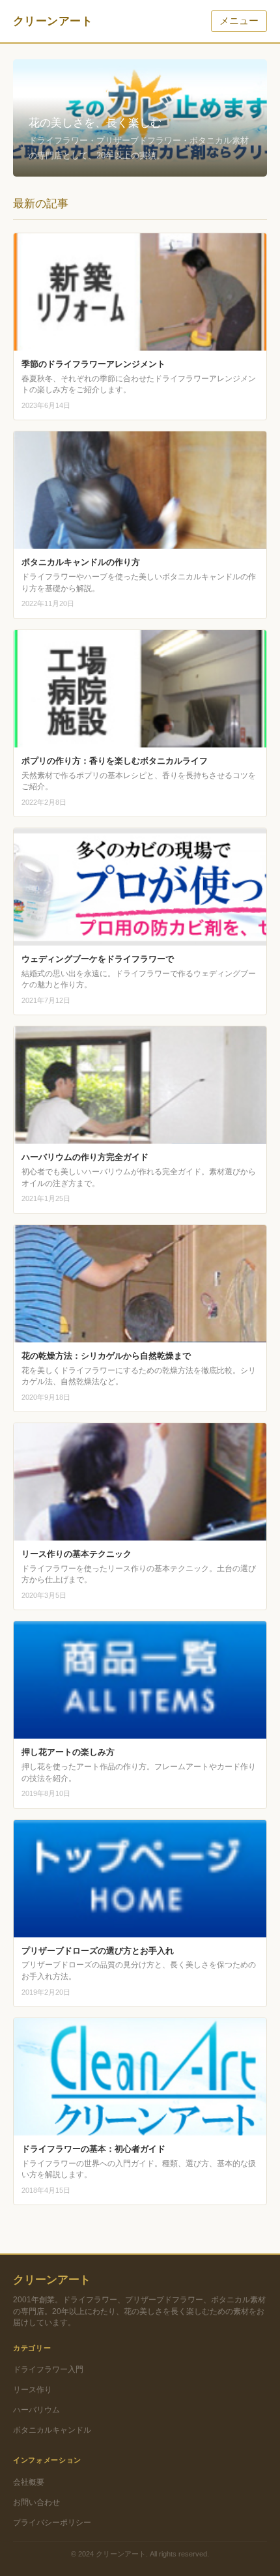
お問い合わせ (36, 2502)
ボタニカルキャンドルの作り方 (81, 562)
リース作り (33, 2389)
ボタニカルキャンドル (52, 2430)
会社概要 (29, 2482)
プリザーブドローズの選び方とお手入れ (98, 1951)
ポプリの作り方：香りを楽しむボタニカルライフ (115, 761)
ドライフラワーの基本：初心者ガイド (93, 2149)
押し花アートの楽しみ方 (68, 1752)
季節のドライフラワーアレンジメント (93, 364)
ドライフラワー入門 (48, 2369)
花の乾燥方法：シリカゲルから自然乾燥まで (106, 1356)
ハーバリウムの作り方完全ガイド (85, 1157)
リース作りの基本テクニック (77, 1554)
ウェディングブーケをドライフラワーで (98, 959)
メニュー (239, 21)
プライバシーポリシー (52, 2522)
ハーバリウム (36, 2410)
